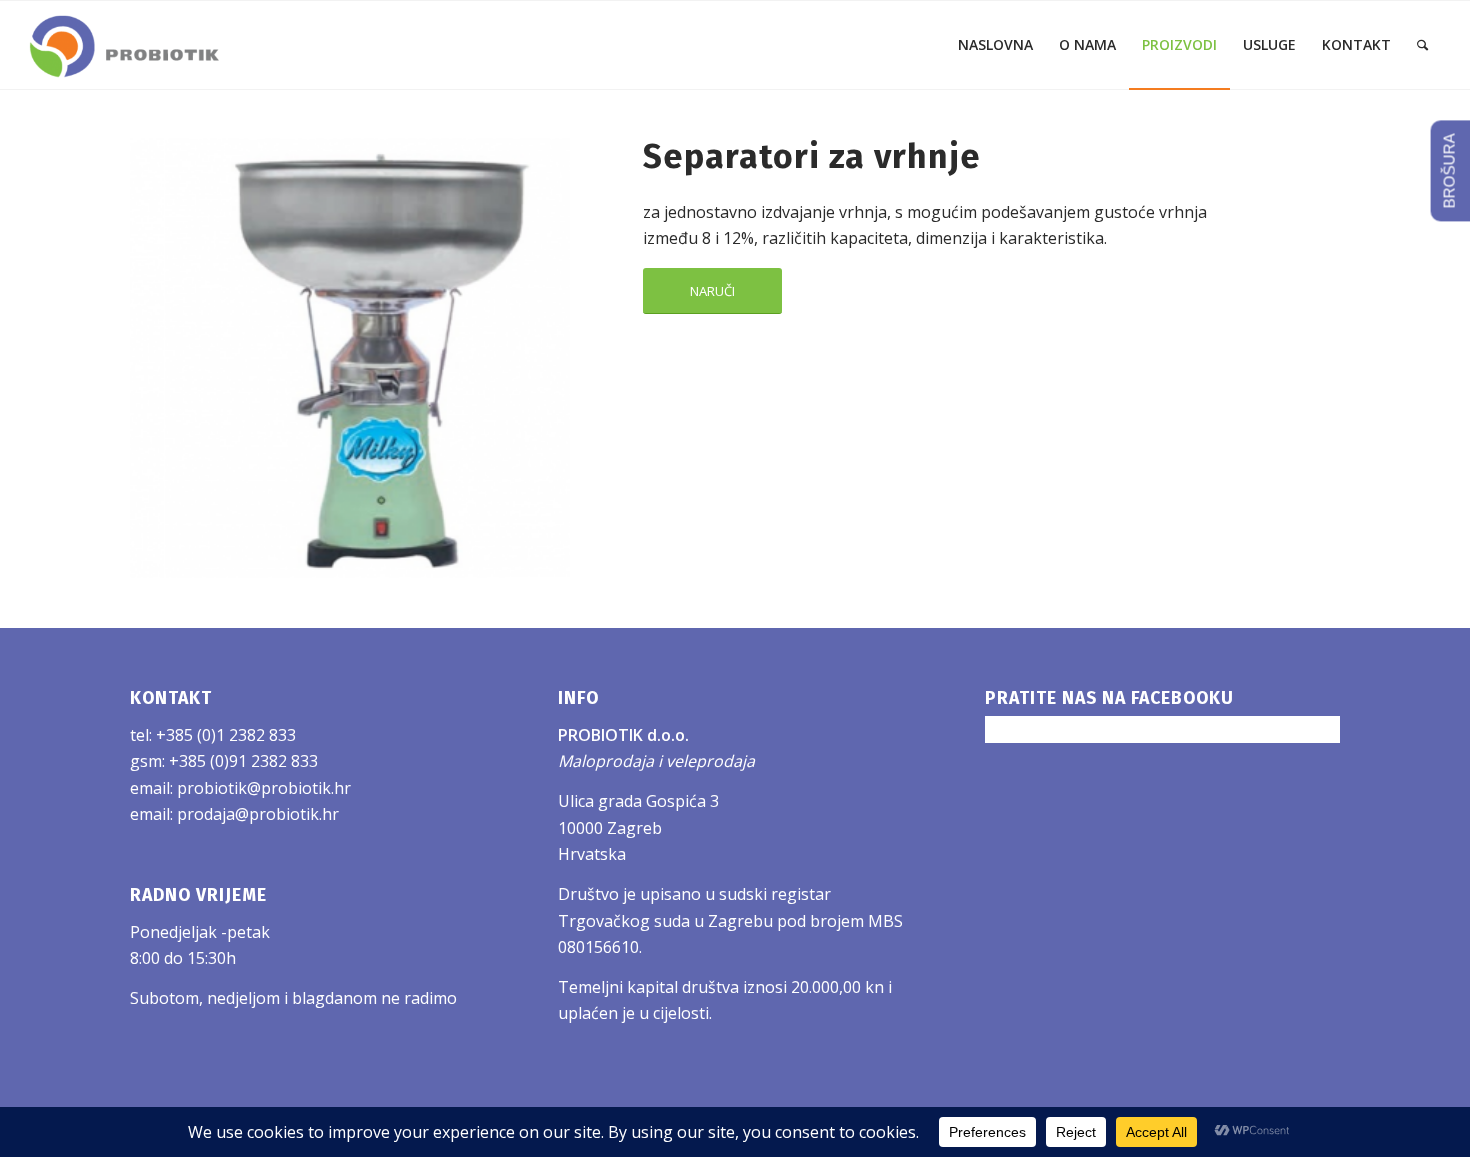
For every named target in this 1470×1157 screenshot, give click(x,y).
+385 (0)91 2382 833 (243, 761)
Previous (150, 358)
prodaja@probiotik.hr (258, 814)
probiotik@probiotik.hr (264, 788)
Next (550, 358)
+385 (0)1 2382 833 (226, 735)
